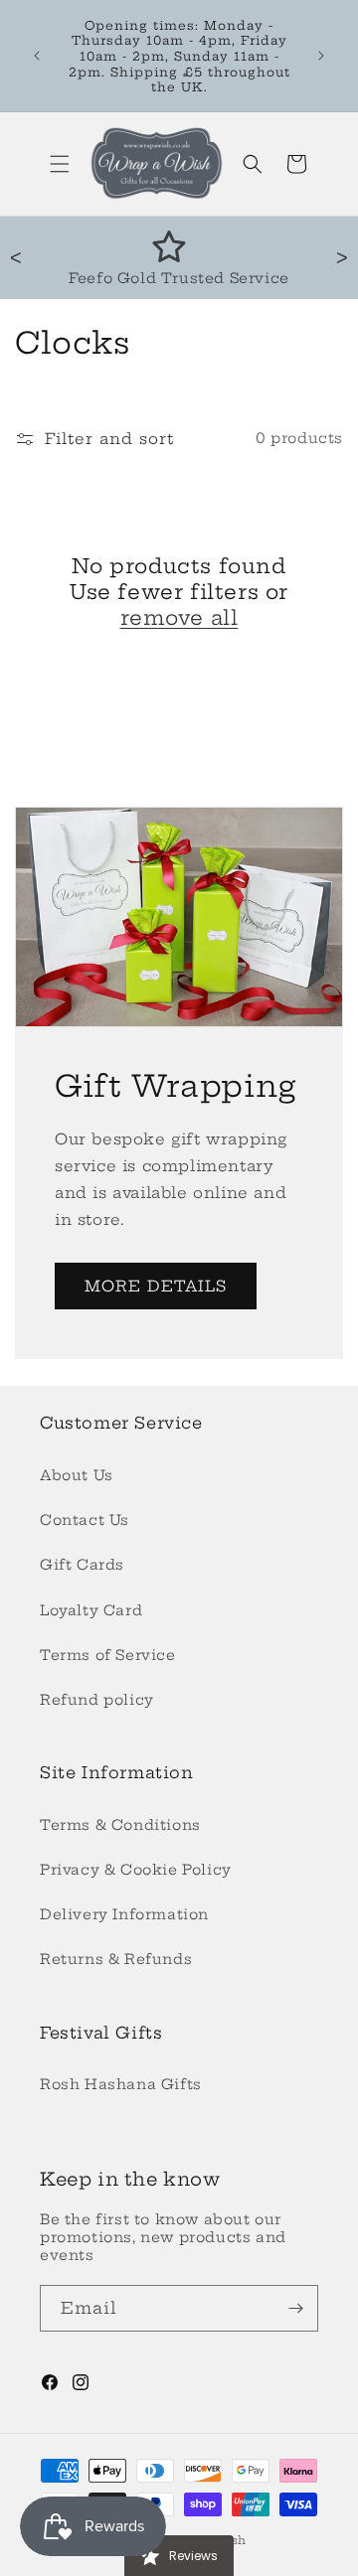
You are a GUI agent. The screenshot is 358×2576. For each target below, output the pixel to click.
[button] (60, 164)
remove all (179, 617)
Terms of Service (108, 1655)
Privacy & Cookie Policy (136, 1870)
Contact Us (85, 1520)
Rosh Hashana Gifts (121, 2084)
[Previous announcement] (37, 56)
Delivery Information (124, 1914)
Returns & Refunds (116, 1959)
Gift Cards (82, 1565)
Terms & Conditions (120, 1825)
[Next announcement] (321, 56)
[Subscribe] (295, 2308)
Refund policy (97, 1700)
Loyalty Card (91, 1610)
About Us (77, 1475)
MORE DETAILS (156, 1286)
